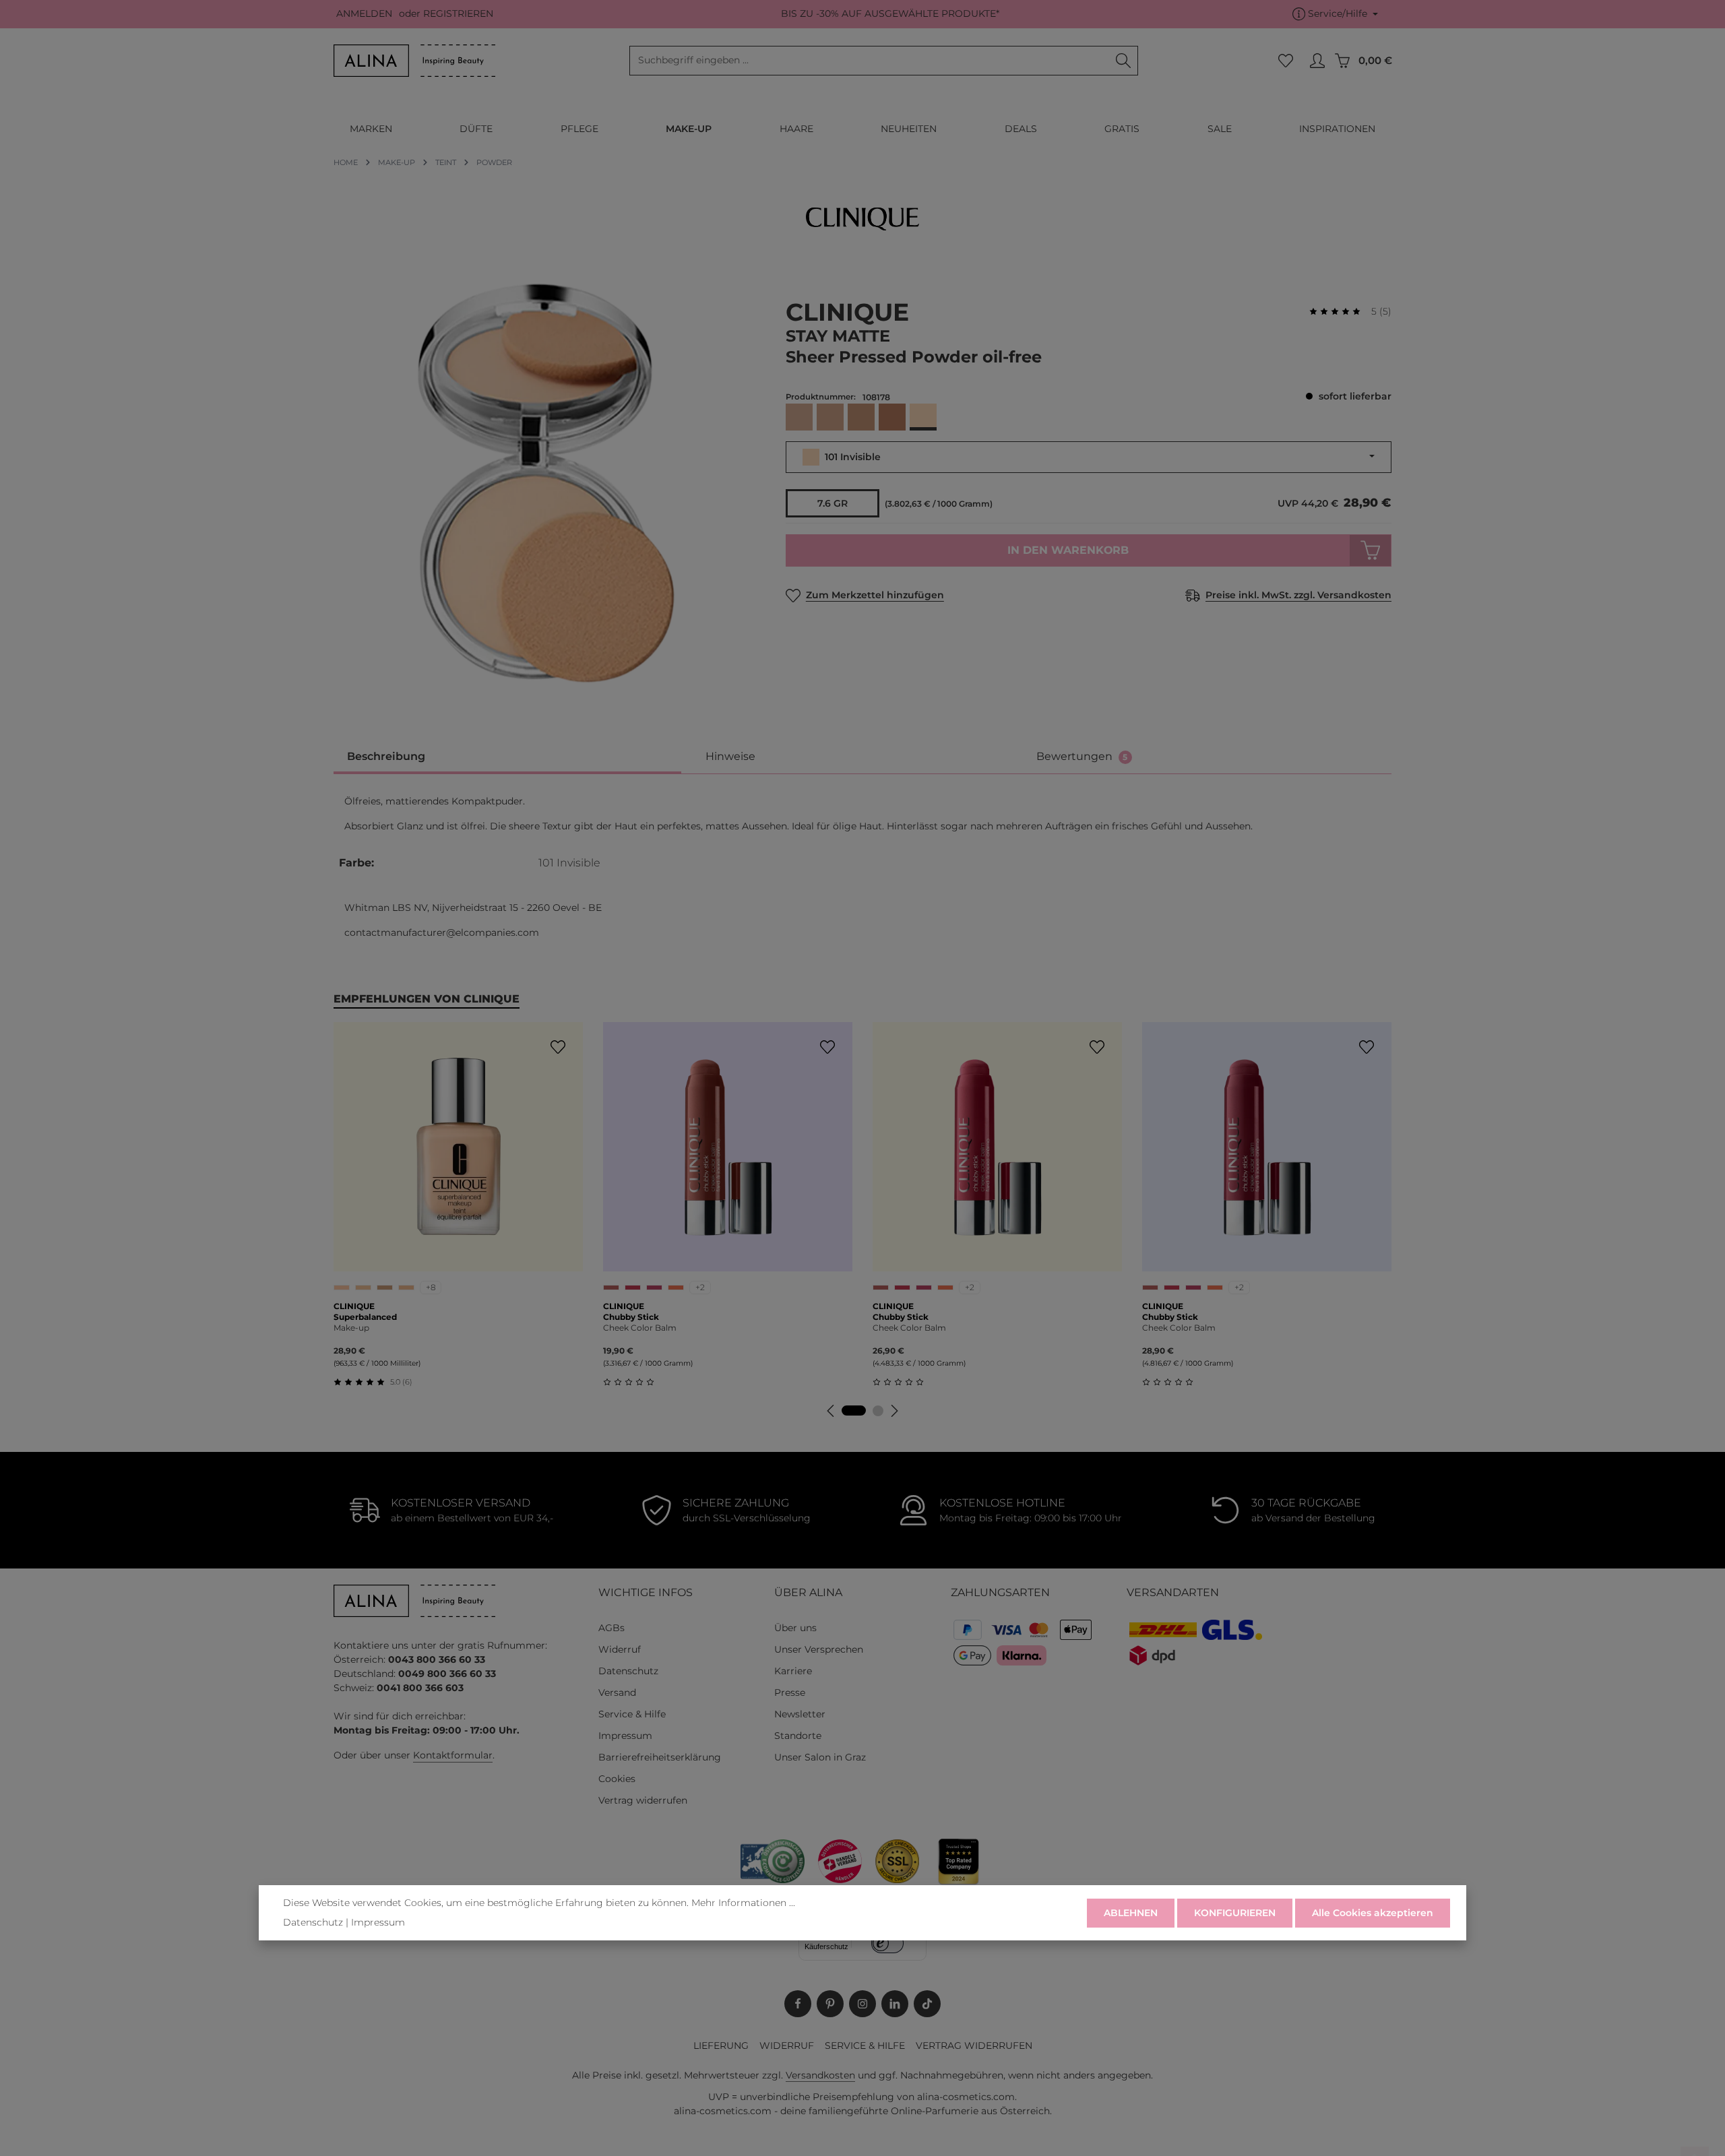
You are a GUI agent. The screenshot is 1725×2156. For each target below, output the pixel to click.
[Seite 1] (854, 1410)
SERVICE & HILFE (865, 2046)
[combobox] (870, 61)
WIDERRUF (787, 2046)
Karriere (793, 1671)
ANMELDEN (364, 14)
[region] (546, 483)
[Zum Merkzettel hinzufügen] (558, 1047)
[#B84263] (654, 1288)
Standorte (798, 1736)
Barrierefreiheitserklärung (660, 1757)
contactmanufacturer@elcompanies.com (442, 932)
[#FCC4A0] (342, 1288)
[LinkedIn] (895, 2004)
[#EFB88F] (406, 1288)
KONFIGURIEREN (1235, 1913)
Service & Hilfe (632, 1714)
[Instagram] (862, 2004)
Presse (790, 1692)
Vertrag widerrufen (643, 1800)
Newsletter (800, 1714)
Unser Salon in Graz (820, 1757)
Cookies (617, 1779)
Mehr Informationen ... (743, 1903)
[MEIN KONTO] (1317, 61)
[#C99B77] (385, 1288)
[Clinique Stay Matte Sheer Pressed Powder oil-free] (546, 483)
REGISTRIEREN (458, 14)
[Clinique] (862, 219)
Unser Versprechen (819, 1649)
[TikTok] (927, 2004)
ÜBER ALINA (808, 1592)
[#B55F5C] (611, 1288)
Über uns (795, 1628)
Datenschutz (628, 1671)
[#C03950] (633, 1288)
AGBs (611, 1628)
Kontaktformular (453, 1755)
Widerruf (620, 1649)
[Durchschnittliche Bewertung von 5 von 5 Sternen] (1340, 312)
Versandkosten (820, 2075)
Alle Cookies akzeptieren (1373, 1913)
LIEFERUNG (721, 2046)
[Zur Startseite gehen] (414, 61)
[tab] (507, 758)
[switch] (888, 1943)
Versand (617, 1692)
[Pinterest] (830, 2004)
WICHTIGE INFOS (646, 1592)
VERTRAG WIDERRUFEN (974, 2046)
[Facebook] (798, 2004)
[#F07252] (676, 1288)
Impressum (625, 1736)
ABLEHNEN (1131, 1913)
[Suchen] (1124, 61)
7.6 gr (833, 503)
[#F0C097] (363, 1288)
